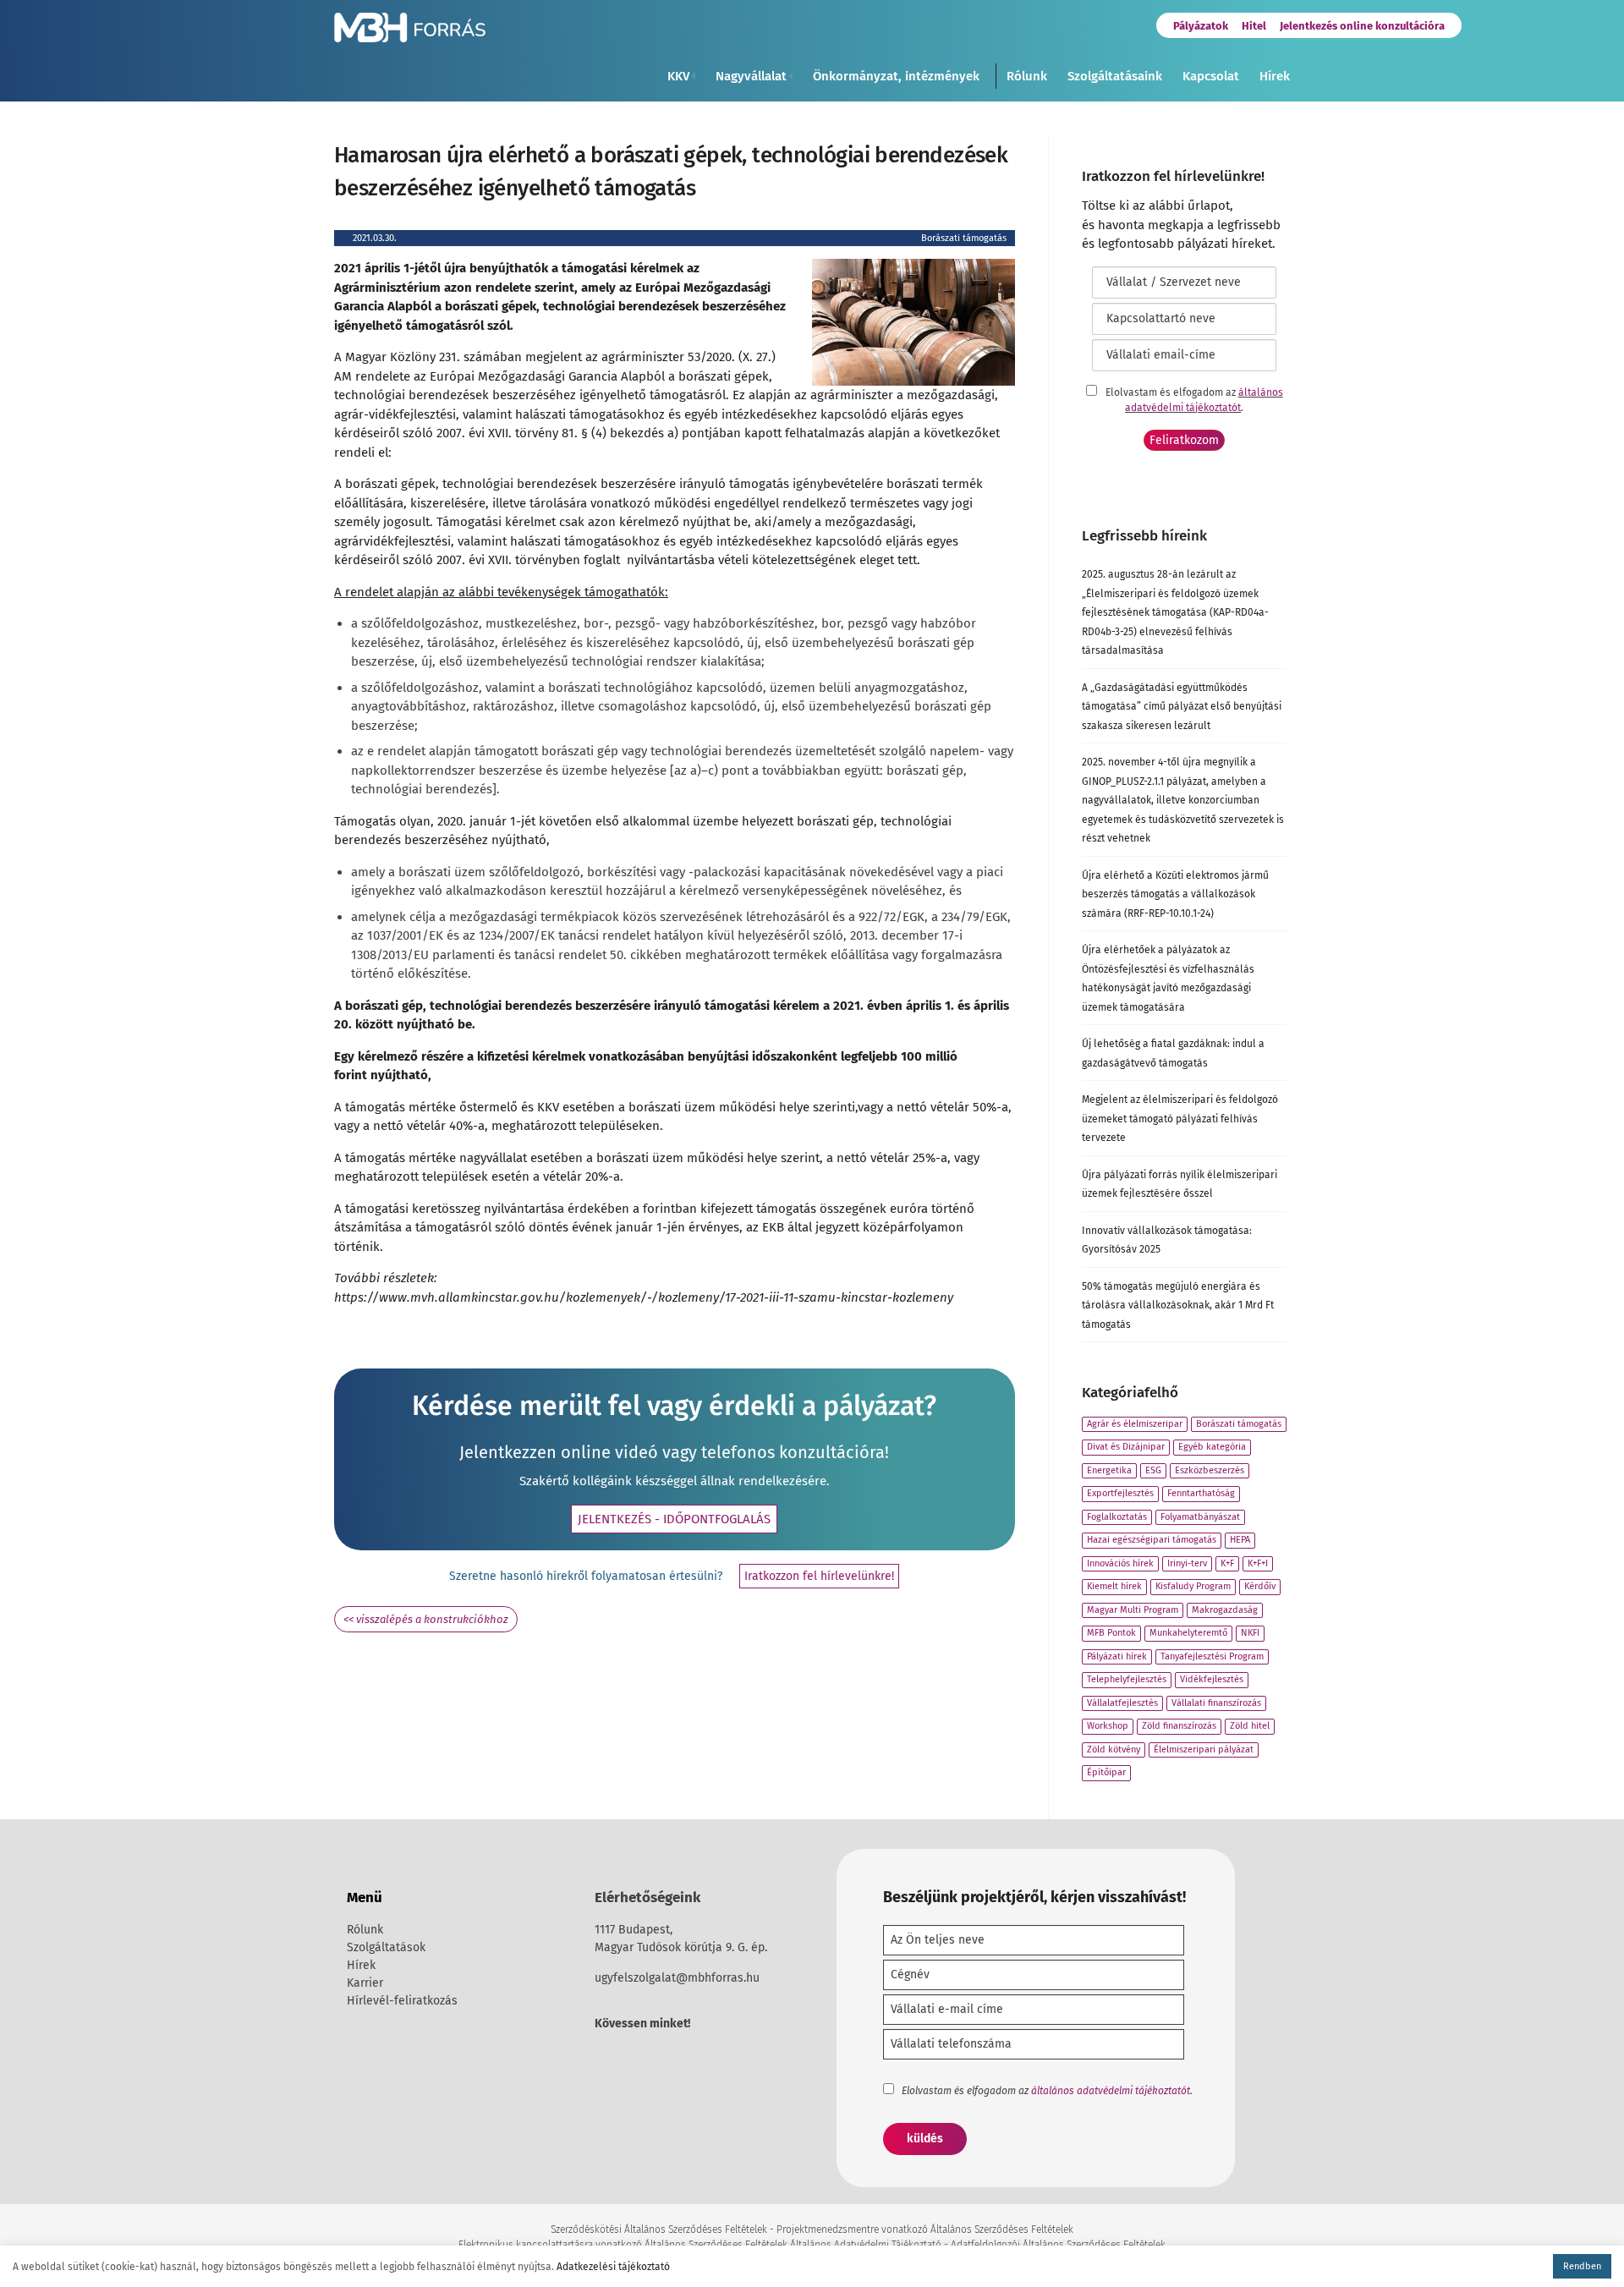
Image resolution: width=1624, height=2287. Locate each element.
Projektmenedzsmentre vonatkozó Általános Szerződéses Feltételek (925, 2229)
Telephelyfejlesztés (1127, 1679)
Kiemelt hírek (1114, 1586)
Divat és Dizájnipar (1126, 1447)
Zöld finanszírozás (1179, 1726)
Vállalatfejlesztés (1122, 1703)
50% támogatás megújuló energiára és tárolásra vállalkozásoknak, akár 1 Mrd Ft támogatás (1178, 1305)
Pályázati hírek (1117, 1656)
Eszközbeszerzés (1210, 1470)
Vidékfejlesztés (1212, 1679)
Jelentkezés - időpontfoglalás (674, 1519)
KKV (678, 76)
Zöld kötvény (1114, 1750)
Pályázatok (1201, 26)
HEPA (1240, 1540)
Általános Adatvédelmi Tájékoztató (866, 2245)
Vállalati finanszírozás (1216, 1703)
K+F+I (1258, 1563)
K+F (1227, 1563)
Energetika (1109, 1470)
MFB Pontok (1111, 1633)
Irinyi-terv (1187, 1563)
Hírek (1275, 76)
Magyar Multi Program (1133, 1610)
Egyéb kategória (1212, 1447)
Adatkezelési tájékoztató (613, 2267)
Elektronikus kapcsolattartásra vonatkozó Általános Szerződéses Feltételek (623, 2245)
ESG (1153, 1470)
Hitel (1254, 26)
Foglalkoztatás (1117, 1517)
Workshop (1108, 1726)
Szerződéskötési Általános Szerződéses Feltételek (659, 2229)
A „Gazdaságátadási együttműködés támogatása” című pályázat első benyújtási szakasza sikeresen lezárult (1182, 707)
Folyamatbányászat (1200, 1517)
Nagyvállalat (751, 76)
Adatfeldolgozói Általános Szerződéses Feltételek (1058, 2245)
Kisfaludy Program (1193, 1586)
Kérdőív (1260, 1586)
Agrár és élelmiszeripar (1135, 1424)
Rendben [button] (1582, 2266)
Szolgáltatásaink (1115, 76)
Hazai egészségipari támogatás (1152, 1540)
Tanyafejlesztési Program (1212, 1656)
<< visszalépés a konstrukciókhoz (426, 1619)
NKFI (1250, 1633)
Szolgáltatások (386, 1947)
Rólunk (1027, 76)
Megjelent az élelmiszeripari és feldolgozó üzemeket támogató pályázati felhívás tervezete (1180, 1119)
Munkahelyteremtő (1188, 1633)
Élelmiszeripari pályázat (1204, 1750)
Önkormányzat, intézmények (896, 76)
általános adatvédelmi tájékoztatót (1111, 2091)
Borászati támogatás (964, 238)
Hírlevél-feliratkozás (402, 2001)
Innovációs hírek (1120, 1563)
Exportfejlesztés (1120, 1493)
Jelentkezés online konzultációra (1362, 26)
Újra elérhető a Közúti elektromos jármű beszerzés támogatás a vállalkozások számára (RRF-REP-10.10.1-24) (1175, 894)
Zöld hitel (1250, 1726)
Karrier (365, 1983)
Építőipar (1106, 1772)
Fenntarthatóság (1201, 1493)
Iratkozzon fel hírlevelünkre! (819, 1576)
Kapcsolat (1211, 76)
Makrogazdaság (1225, 1610)
